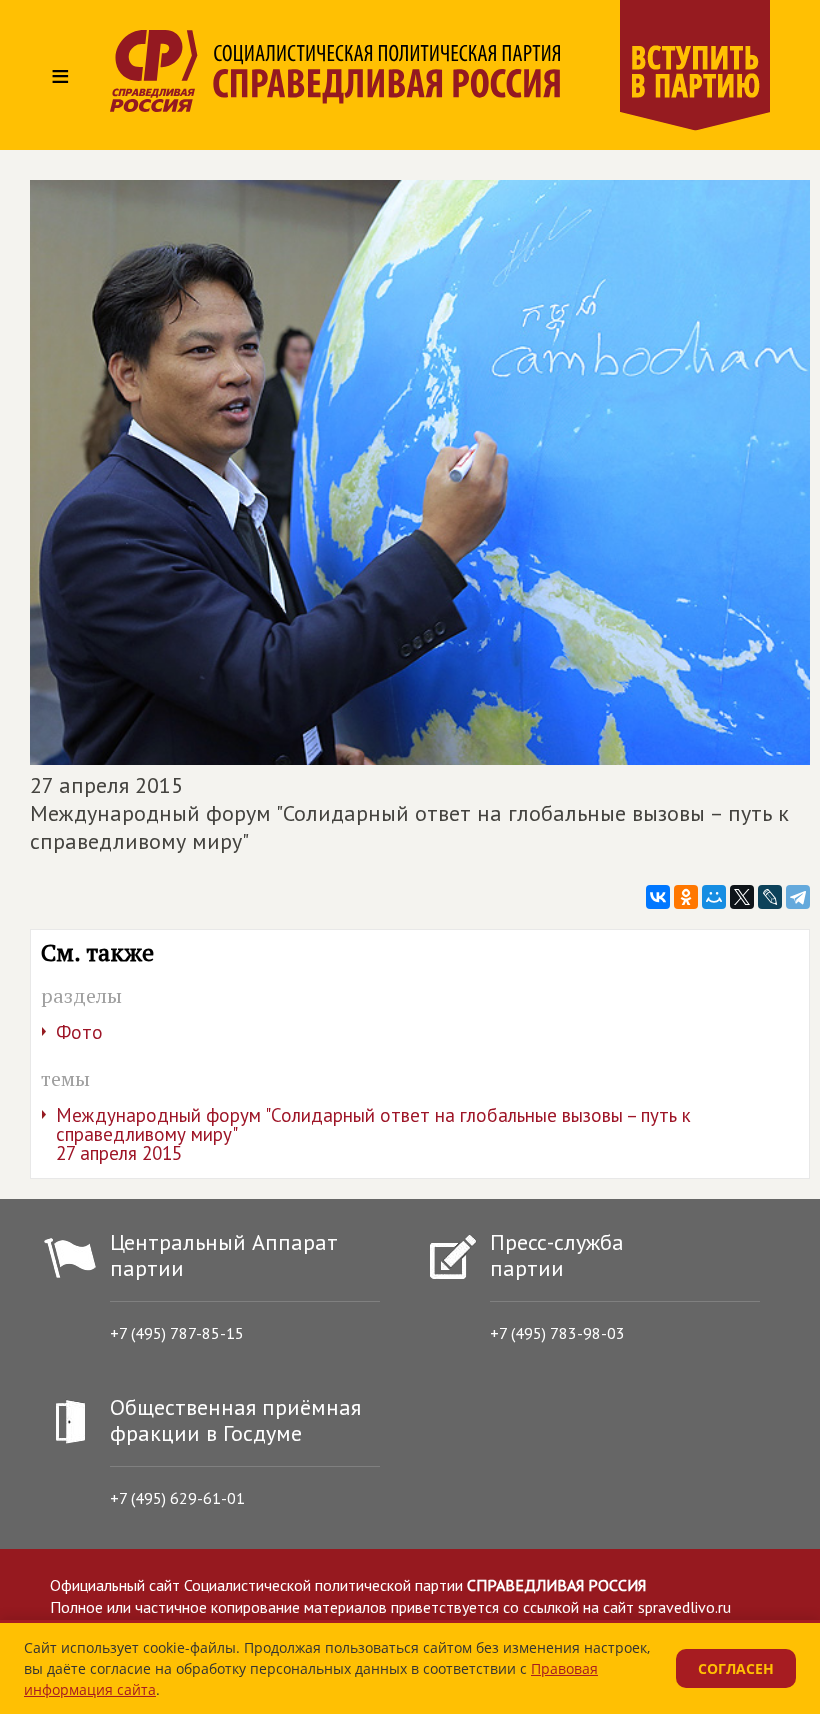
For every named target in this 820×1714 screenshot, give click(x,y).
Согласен (736, 1668)
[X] (742, 897)
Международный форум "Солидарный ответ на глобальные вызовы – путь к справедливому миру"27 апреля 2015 (373, 1134)
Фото (79, 1032)
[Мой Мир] (714, 897)
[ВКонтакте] (658, 897)
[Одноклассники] (686, 897)
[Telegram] (798, 897)
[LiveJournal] (770, 897)
